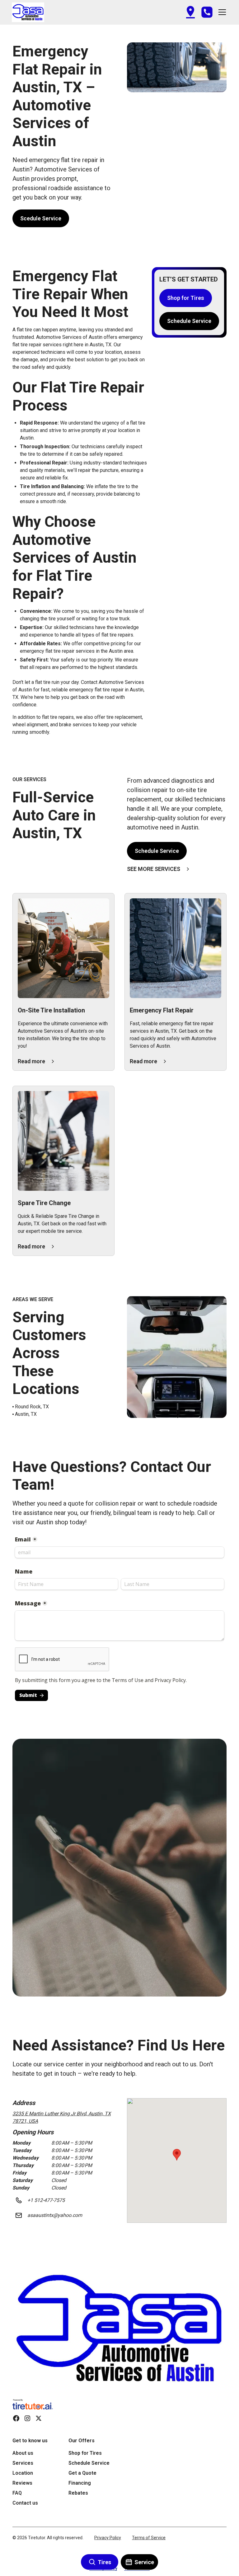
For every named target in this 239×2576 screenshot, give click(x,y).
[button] (28, 12)
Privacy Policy (108, 2538)
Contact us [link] (25, 2503)
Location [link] (23, 2473)
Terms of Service (149, 2538)
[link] (119, 2329)
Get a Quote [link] (82, 2473)
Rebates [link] (78, 2493)
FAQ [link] (17, 2493)
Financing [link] (80, 2483)
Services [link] (23, 2463)
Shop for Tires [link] (85, 2453)
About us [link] (23, 2453)
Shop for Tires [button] (186, 298)
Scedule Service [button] (41, 218)
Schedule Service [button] (189, 321)
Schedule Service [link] (89, 2463)
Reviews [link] (22, 2483)
